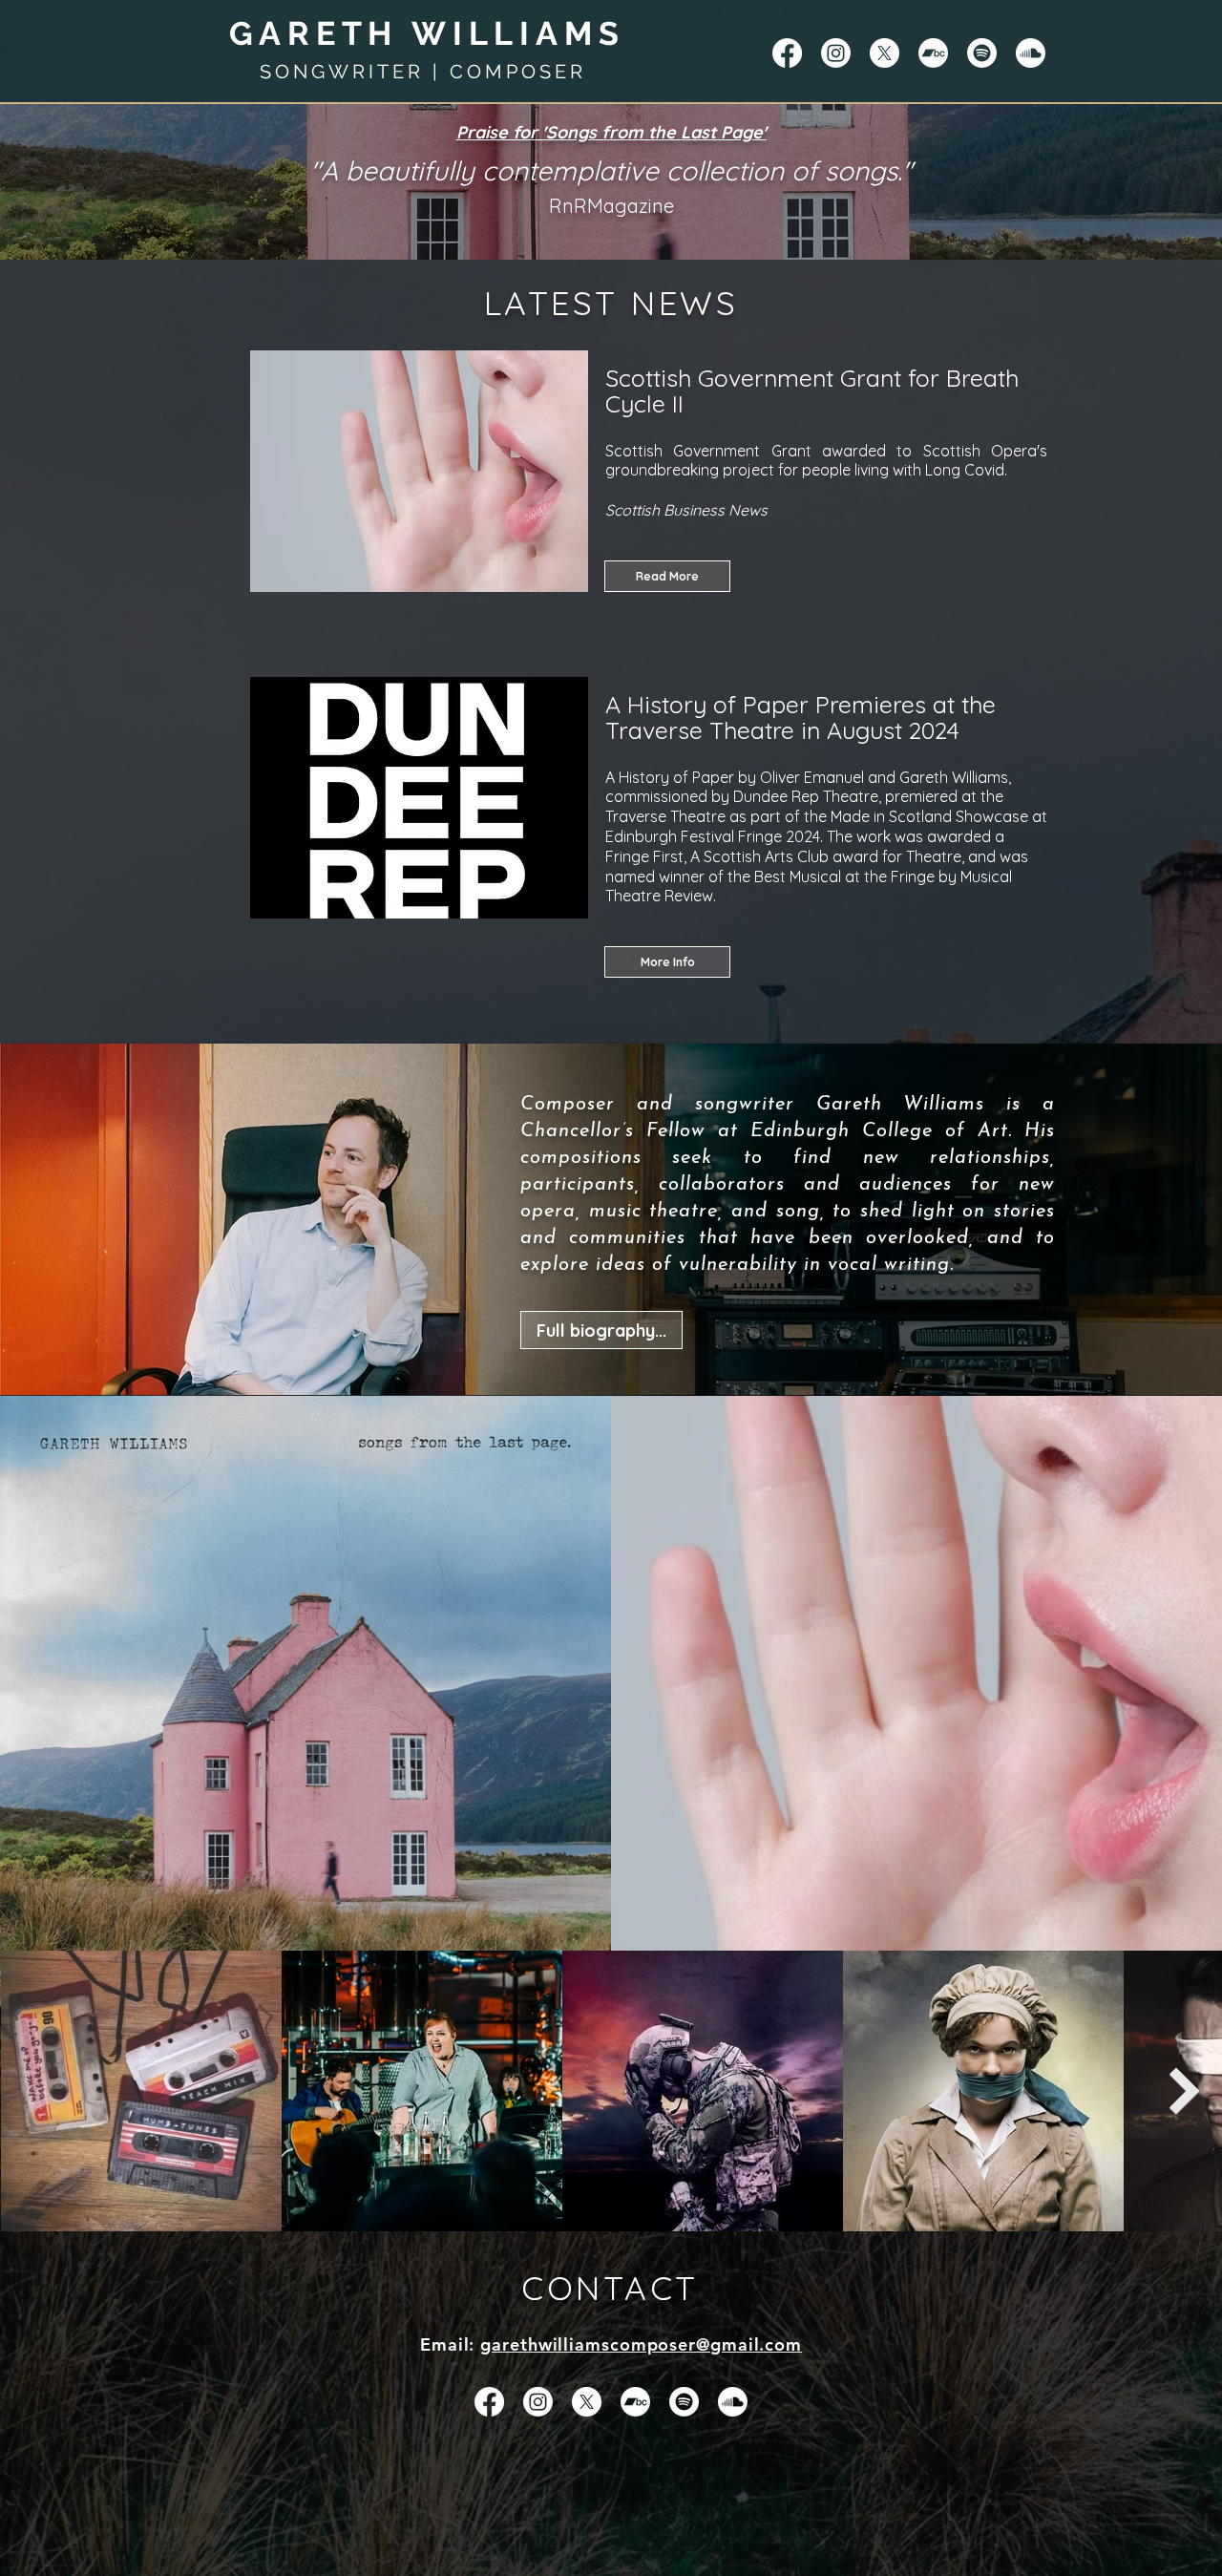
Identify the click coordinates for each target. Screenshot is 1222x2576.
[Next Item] (1185, 2090)
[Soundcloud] (1031, 53)
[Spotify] (982, 53)
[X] (885, 53)
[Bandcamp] (933, 53)
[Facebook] (787, 53)
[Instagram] (836, 53)
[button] (667, 962)
